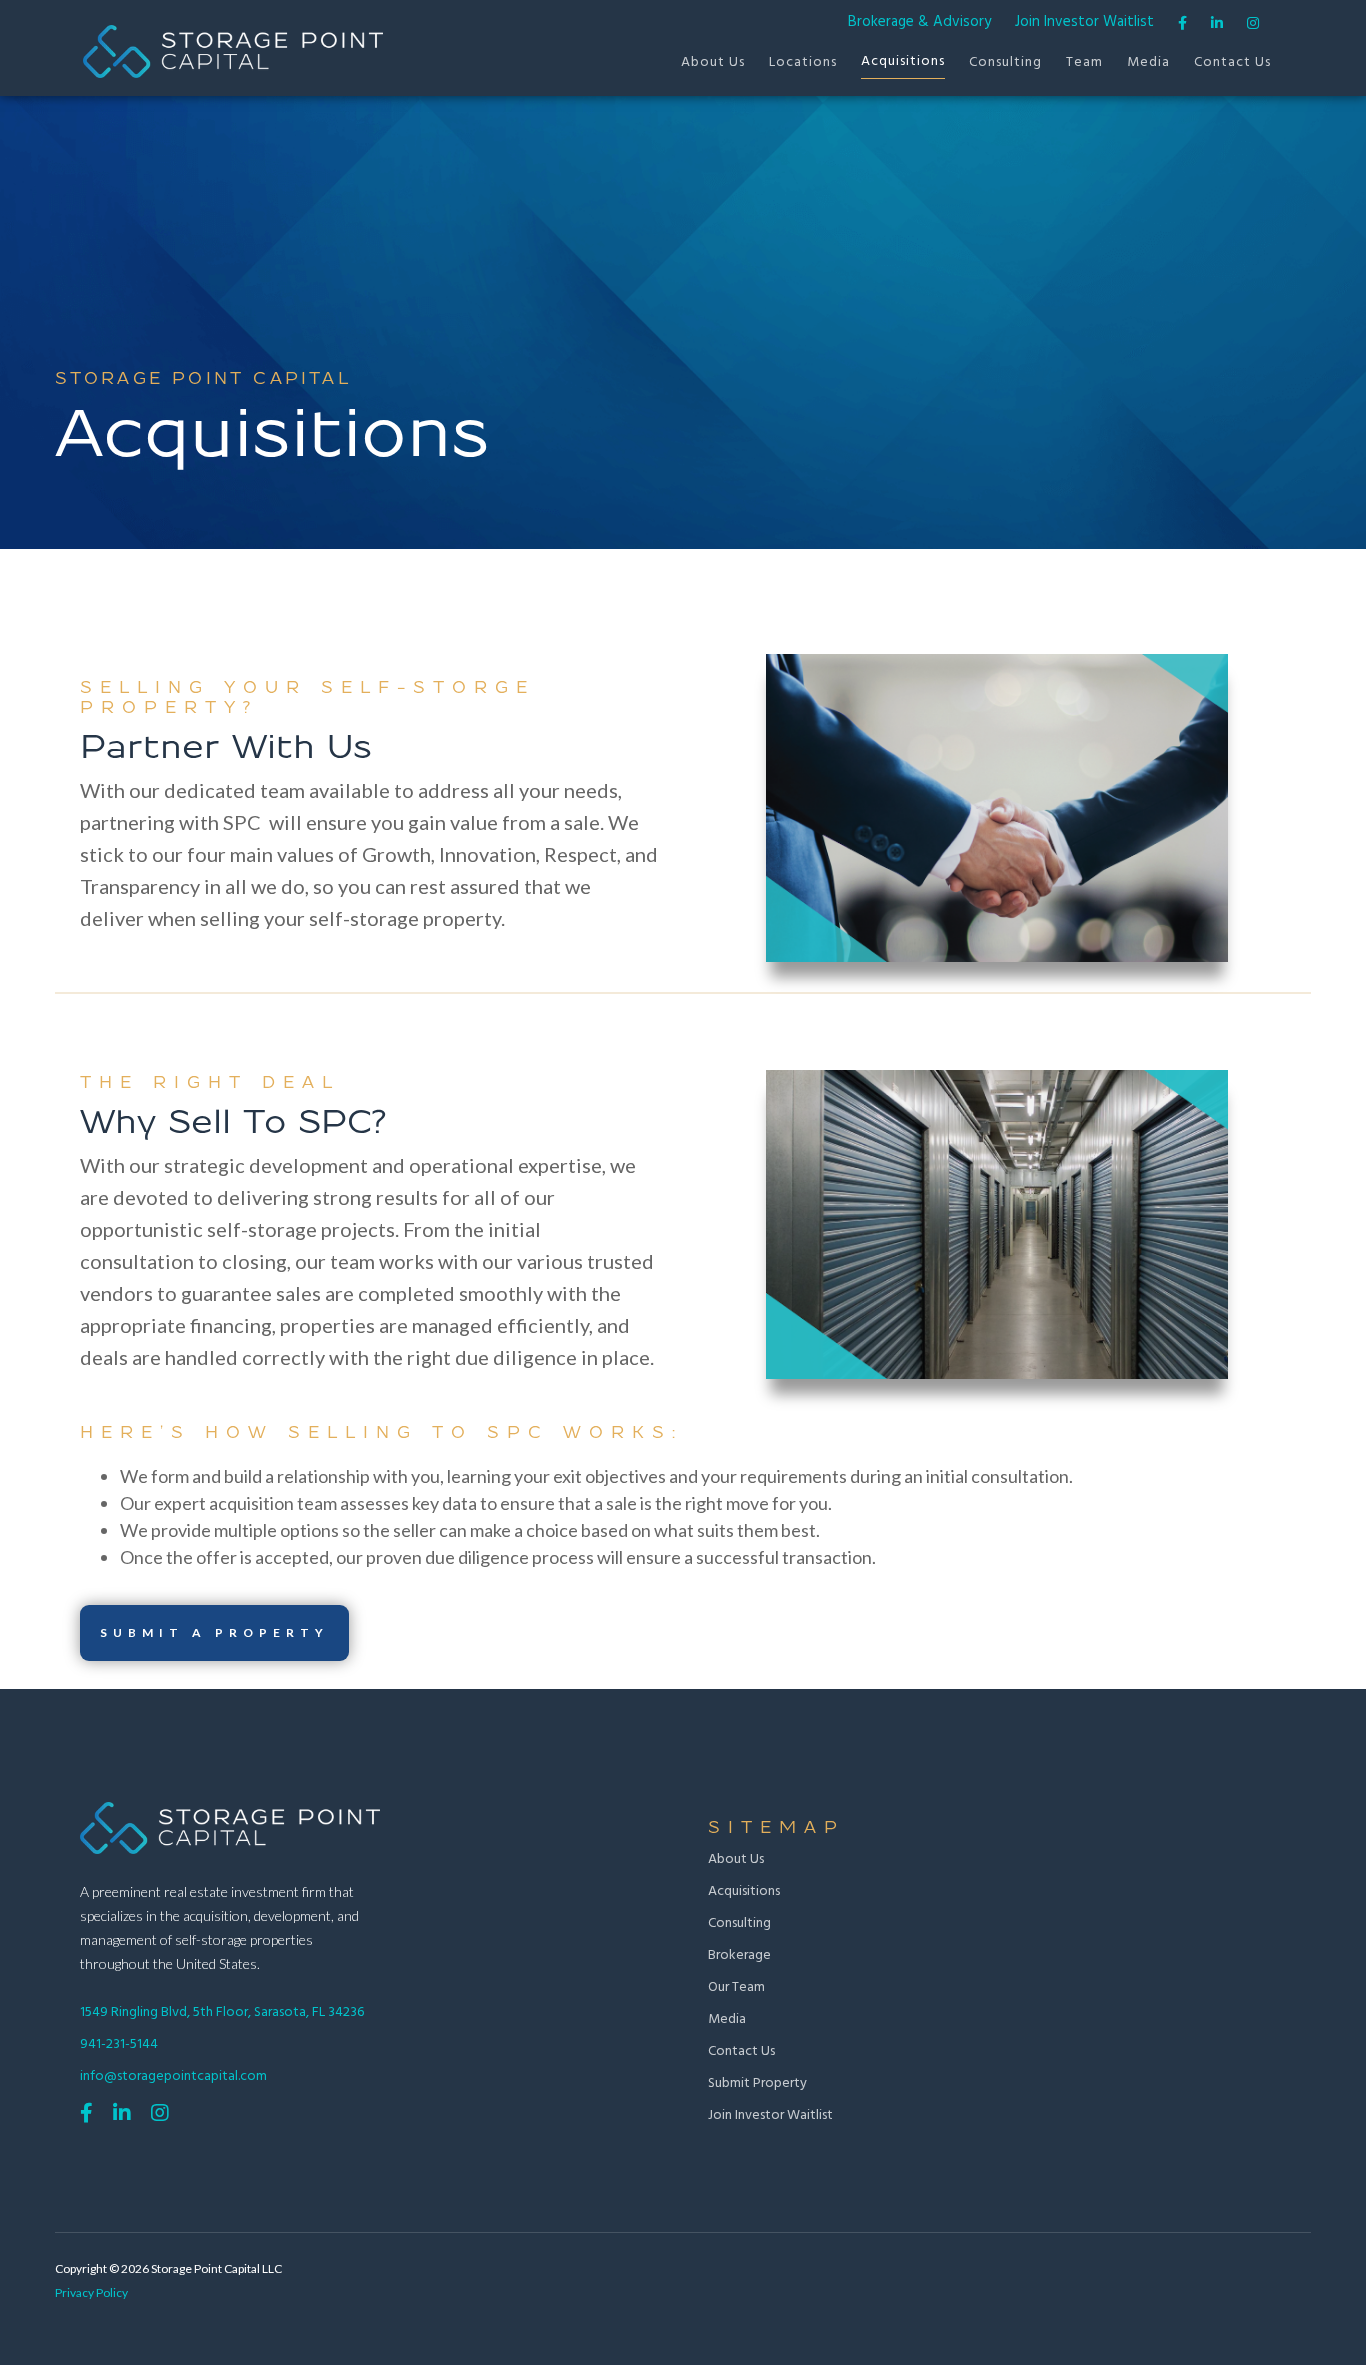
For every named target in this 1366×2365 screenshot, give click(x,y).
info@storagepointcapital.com (173, 2076)
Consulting (1005, 62)
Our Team (736, 1987)
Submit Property (757, 2083)
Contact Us (1232, 62)
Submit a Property (214, 1632)
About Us (713, 62)
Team (1084, 62)
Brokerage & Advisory (919, 22)
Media (1148, 62)
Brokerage (739, 1955)
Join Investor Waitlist (1084, 22)
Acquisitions (903, 61)
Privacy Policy (91, 2292)
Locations (803, 62)
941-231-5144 (119, 2044)
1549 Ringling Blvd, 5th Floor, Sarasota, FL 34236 (222, 2012)
